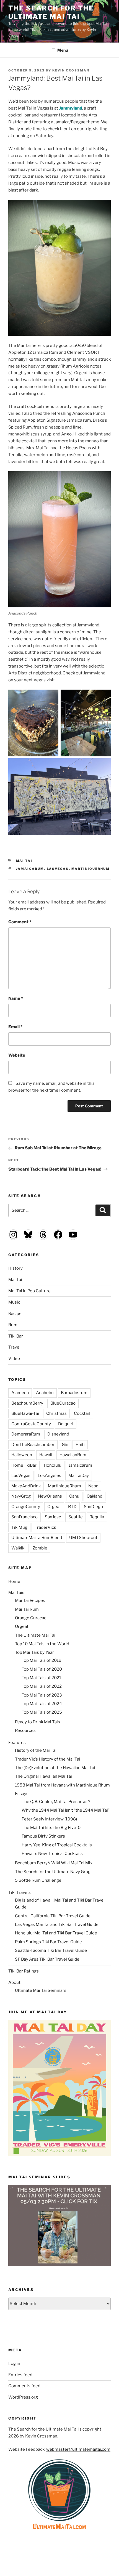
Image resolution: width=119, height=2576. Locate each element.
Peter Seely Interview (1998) (49, 1819)
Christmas (56, 1413)
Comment (20, 922)
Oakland (95, 1496)
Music (14, 1302)
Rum (13, 1325)
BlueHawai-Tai (25, 1413)
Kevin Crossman (71, 70)
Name (16, 998)
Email (15, 1027)
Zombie (40, 1548)
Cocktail (82, 1413)
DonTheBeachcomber (33, 1445)
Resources (25, 1730)
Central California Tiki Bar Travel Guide (53, 1916)
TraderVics (45, 1527)
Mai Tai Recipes (30, 1601)
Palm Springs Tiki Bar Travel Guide (48, 1942)
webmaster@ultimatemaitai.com (78, 2449)
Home (14, 1581)
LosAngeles (49, 1476)
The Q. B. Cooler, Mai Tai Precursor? (56, 1802)
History (15, 1268)
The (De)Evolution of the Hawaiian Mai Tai (55, 1768)
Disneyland (58, 1434)
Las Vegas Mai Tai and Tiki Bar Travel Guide (57, 1924)
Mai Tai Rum (27, 1609)
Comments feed (24, 2386)
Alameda (20, 1393)
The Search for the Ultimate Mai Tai (51, 12)
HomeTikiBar (24, 1465)
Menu (63, 50)
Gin (65, 1445)
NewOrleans (50, 1496)
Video (14, 1359)
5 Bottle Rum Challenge (38, 1880)
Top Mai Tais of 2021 (41, 1678)
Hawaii (46, 1455)
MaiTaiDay (79, 1476)
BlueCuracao (63, 1403)
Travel (14, 1347)
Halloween (22, 1455)
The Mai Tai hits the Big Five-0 (51, 1828)
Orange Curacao (31, 1618)
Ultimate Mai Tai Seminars (41, 1990)
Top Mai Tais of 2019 (42, 1660)
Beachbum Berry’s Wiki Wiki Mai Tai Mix (54, 1863)
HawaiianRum (73, 1455)
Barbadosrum (74, 1393)
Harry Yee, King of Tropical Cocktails (57, 1845)
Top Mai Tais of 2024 (42, 1704)
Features (17, 1743)
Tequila (97, 1517)
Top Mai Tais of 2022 (42, 1686)
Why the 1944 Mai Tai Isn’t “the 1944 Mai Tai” (66, 1810)
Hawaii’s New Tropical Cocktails (52, 1854)
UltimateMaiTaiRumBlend (37, 1538)
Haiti (80, 1445)
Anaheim (45, 1393)
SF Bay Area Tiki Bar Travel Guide (47, 1959)
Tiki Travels (20, 1892)
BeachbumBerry (27, 1403)
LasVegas (58, 869)
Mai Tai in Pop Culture (29, 1291)
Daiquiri (66, 1424)
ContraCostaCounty (31, 1424)
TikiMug (19, 1527)
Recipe (15, 1314)
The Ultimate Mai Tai (35, 1635)
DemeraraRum (26, 1434)
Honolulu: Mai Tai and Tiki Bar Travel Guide (56, 1933)
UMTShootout (83, 1538)
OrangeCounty (26, 1507)
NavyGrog (21, 1496)
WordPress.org (23, 2397)
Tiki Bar (16, 1336)
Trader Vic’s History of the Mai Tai (48, 1759)
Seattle (76, 1517)
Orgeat (54, 1507)
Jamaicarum (30, 869)
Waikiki (18, 1548)
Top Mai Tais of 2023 (42, 1695)
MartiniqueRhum (91, 869)
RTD (72, 1507)
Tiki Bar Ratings (24, 1971)
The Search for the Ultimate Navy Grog (53, 1872)
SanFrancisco (24, 1517)
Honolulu (53, 1465)
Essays (22, 1794)
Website (17, 1055)
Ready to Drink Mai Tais (37, 1722)
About (14, 1982)
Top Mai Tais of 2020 (42, 1669)
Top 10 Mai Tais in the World (42, 1644)
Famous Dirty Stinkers (43, 1836)
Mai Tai (24, 861)
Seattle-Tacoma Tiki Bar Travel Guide (51, 1950)
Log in (14, 2364)
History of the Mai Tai (36, 1750)
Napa (93, 1486)
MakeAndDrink (26, 1486)
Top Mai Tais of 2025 (42, 1712)
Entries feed (20, 2375)
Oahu (74, 1496)
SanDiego (93, 1507)
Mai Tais (16, 1593)
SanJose (53, 1517)
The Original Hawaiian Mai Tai (43, 1776)
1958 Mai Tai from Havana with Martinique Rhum (62, 1785)
